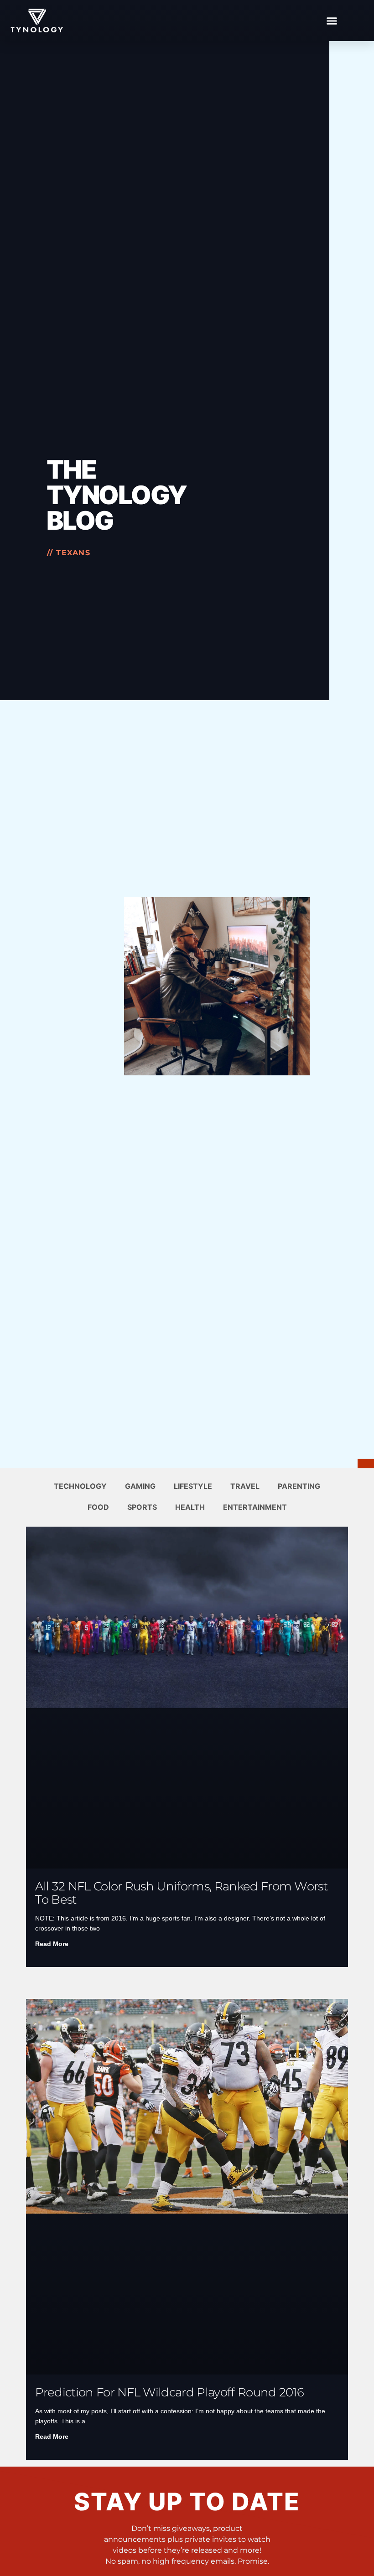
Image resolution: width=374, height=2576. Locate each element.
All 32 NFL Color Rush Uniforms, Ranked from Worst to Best (181, 1893)
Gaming (140, 1486)
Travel (245, 1486)
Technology (80, 1486)
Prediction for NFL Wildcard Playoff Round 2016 (169, 2392)
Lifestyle (193, 1486)
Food (98, 1507)
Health (190, 1507)
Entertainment (255, 1507)
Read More (52, 1944)
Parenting (299, 1486)
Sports (142, 1507)
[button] (332, 21)
